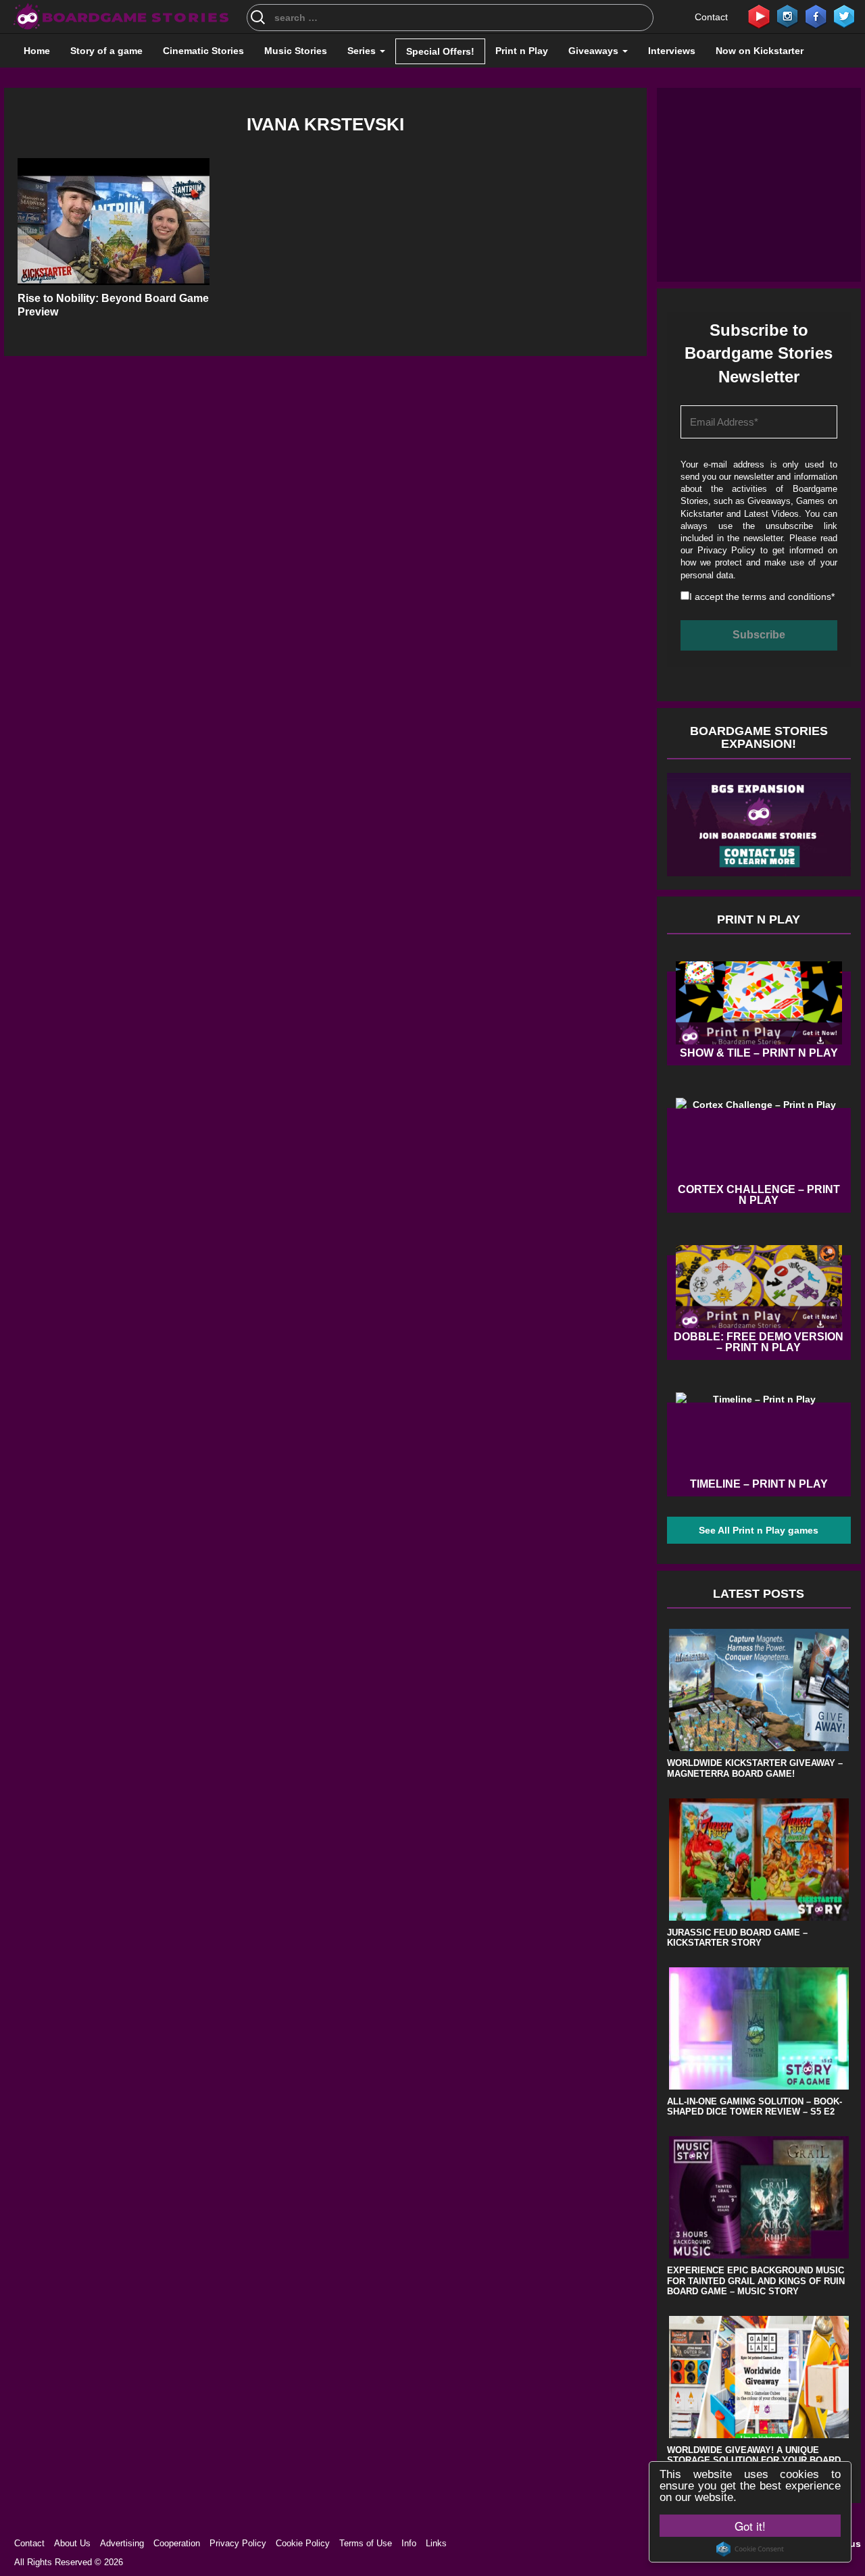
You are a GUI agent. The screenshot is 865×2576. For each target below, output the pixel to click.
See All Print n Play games (759, 1530)
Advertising (122, 2543)
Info (409, 2543)
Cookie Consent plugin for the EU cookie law (750, 2549)
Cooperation (177, 2543)
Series (363, 51)
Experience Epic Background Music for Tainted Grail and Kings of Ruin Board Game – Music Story (756, 2281)
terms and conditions (787, 597)
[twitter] (844, 16)
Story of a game (106, 51)
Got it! (750, 2526)
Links (436, 2543)
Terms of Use (366, 2543)
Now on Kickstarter (760, 51)
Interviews (672, 51)
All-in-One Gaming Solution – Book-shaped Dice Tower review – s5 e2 (755, 2107)
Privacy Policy (727, 550)
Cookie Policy (303, 2543)
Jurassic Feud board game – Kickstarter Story (737, 1938)
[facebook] (816, 16)
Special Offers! (440, 51)
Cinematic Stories (203, 51)
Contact (711, 17)
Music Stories (296, 51)
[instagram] (787, 16)
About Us (72, 2543)
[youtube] (759, 16)
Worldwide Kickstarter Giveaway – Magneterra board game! (755, 1768)
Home (37, 51)
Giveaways (595, 51)
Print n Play (522, 51)
